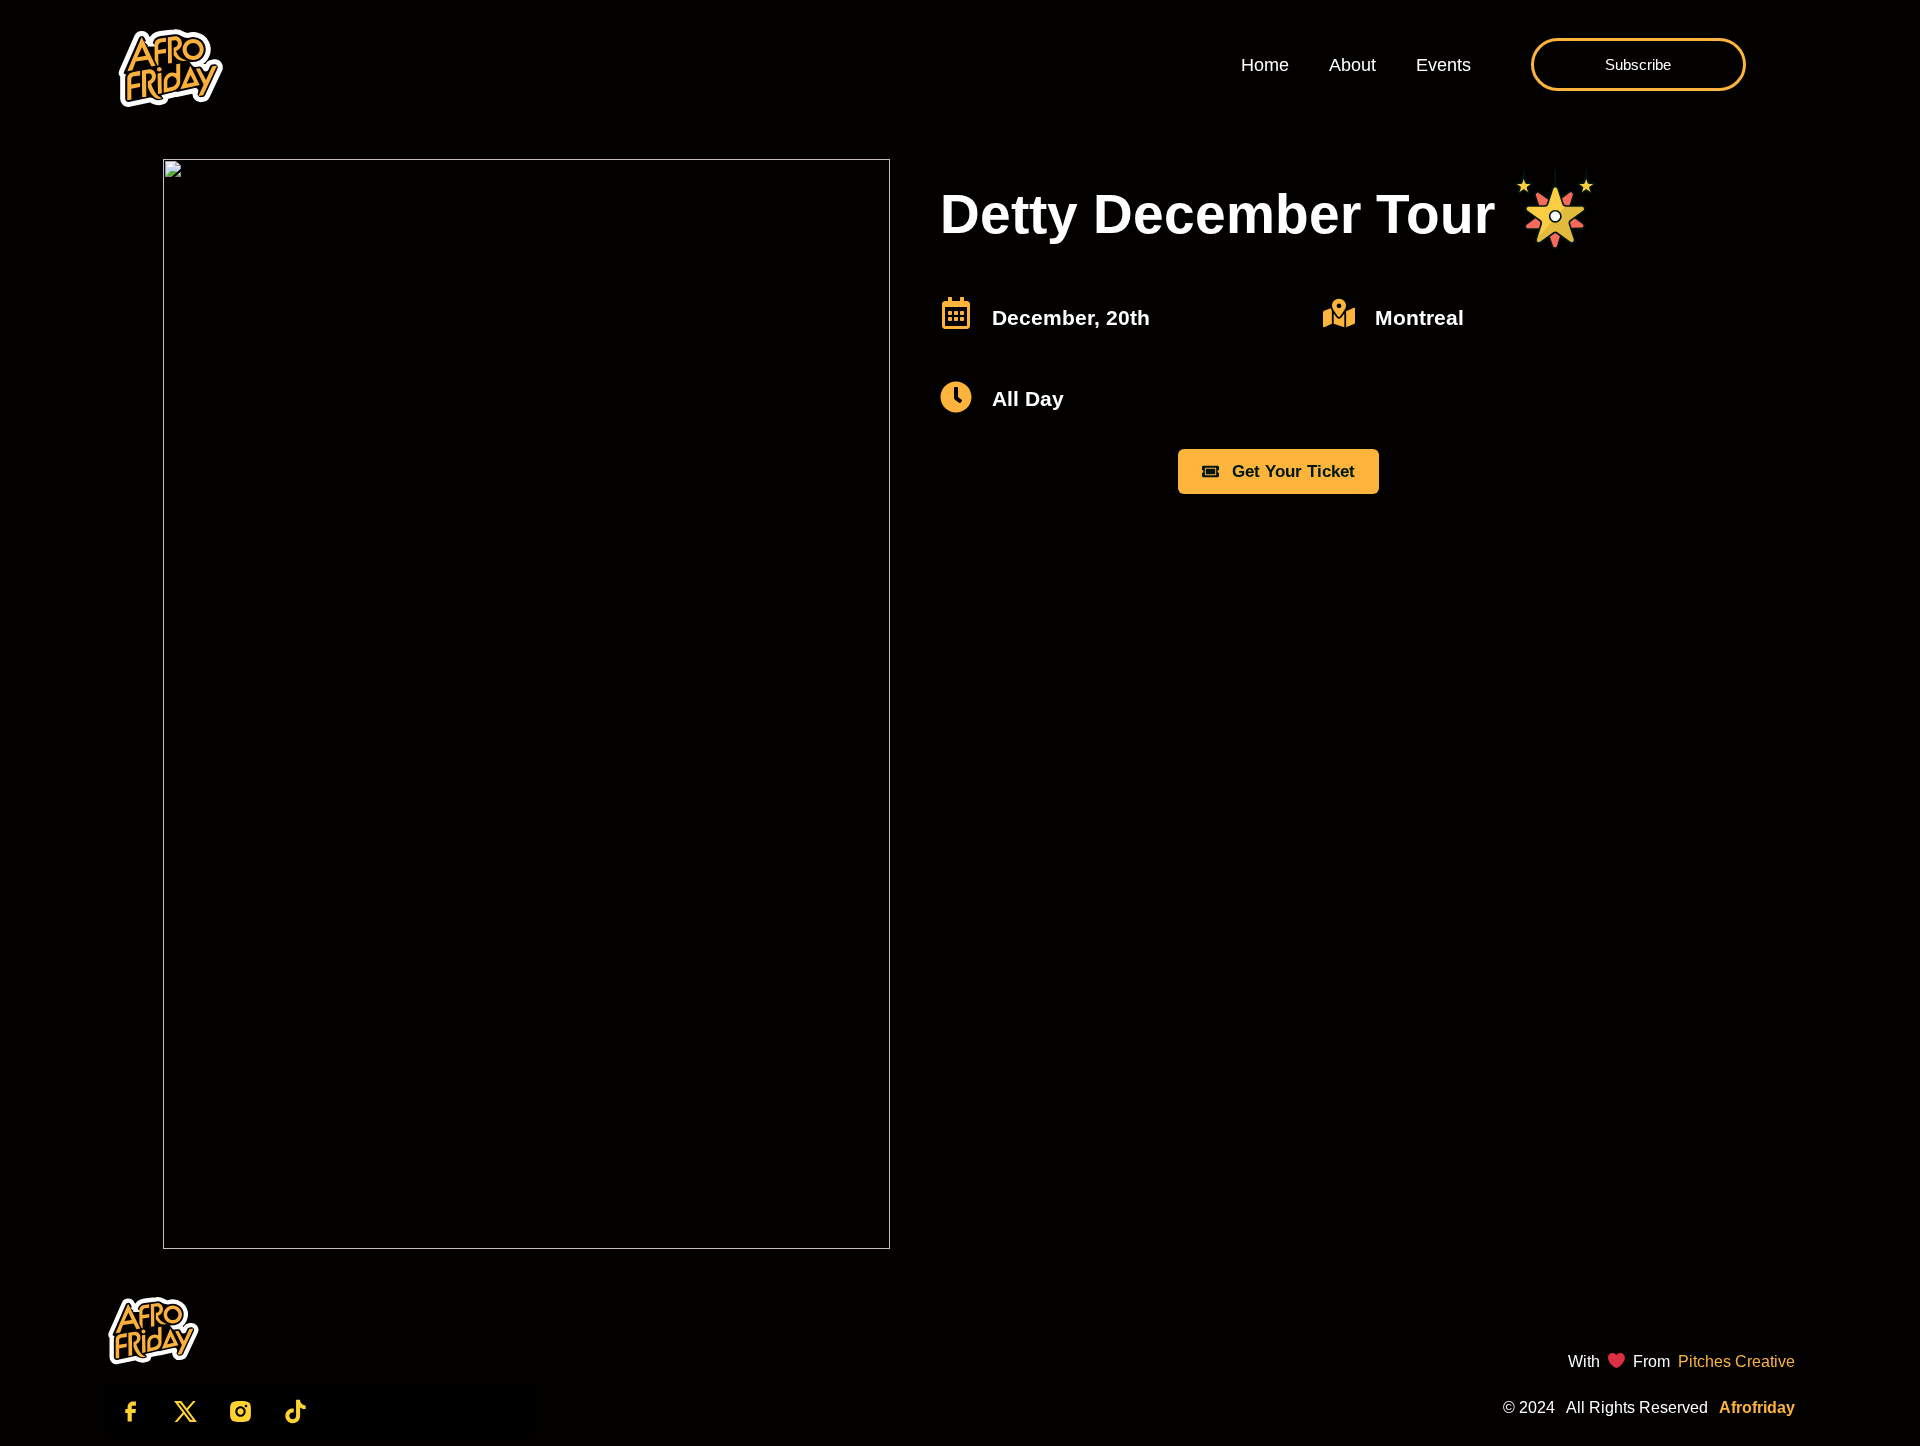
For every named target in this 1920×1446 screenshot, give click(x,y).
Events (1443, 65)
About (1352, 65)
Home (1265, 65)
